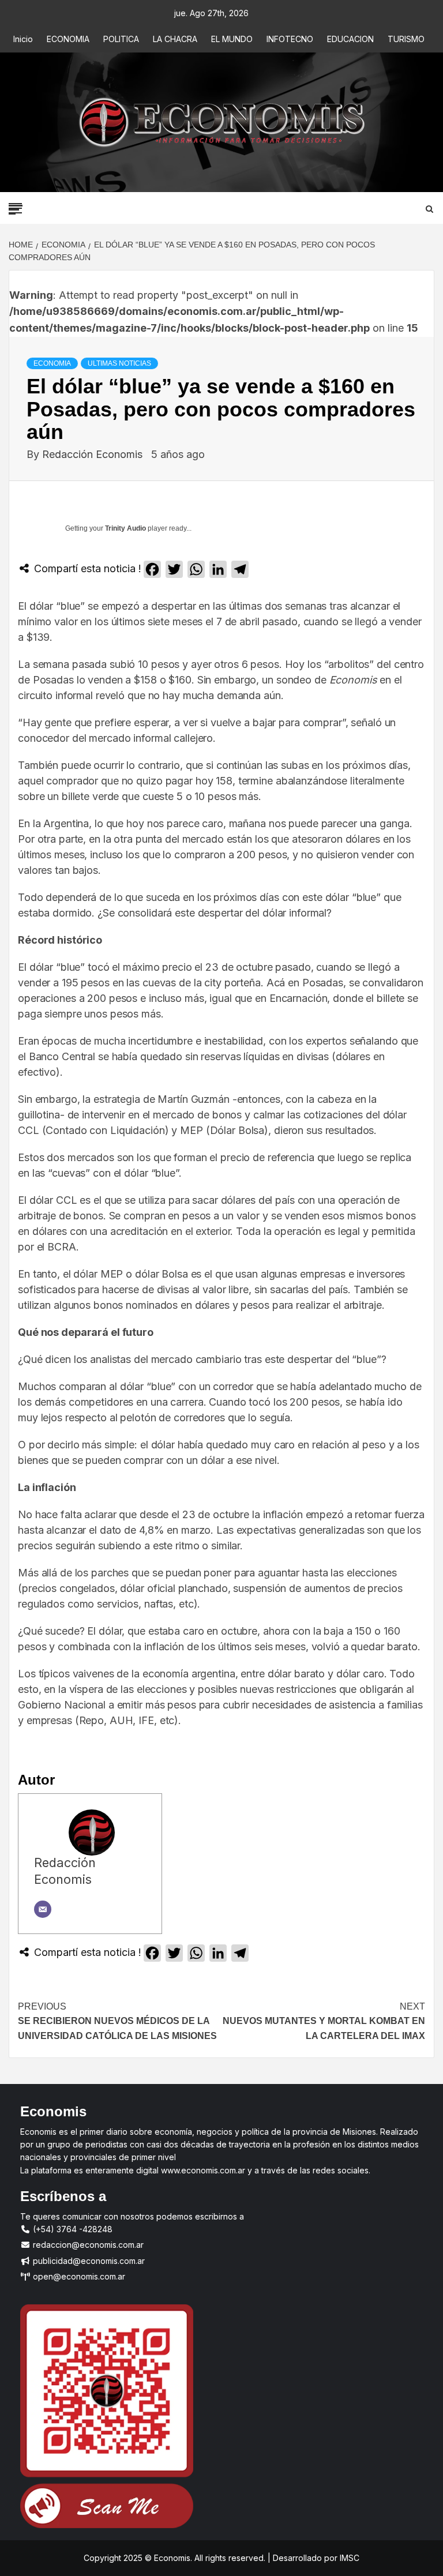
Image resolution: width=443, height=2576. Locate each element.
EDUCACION (350, 39)
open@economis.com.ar (78, 2276)
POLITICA (121, 39)
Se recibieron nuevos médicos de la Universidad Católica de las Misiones (117, 2021)
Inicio (23, 39)
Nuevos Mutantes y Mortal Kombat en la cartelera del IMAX (324, 2021)
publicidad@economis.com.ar (88, 2261)
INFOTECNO (290, 39)
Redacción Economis (94, 454)
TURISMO (406, 39)
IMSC (348, 2558)
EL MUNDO (232, 39)
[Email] (43, 1909)
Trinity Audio (125, 528)
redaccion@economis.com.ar (87, 2245)
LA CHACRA (175, 39)
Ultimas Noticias (119, 363)
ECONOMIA (68, 39)
